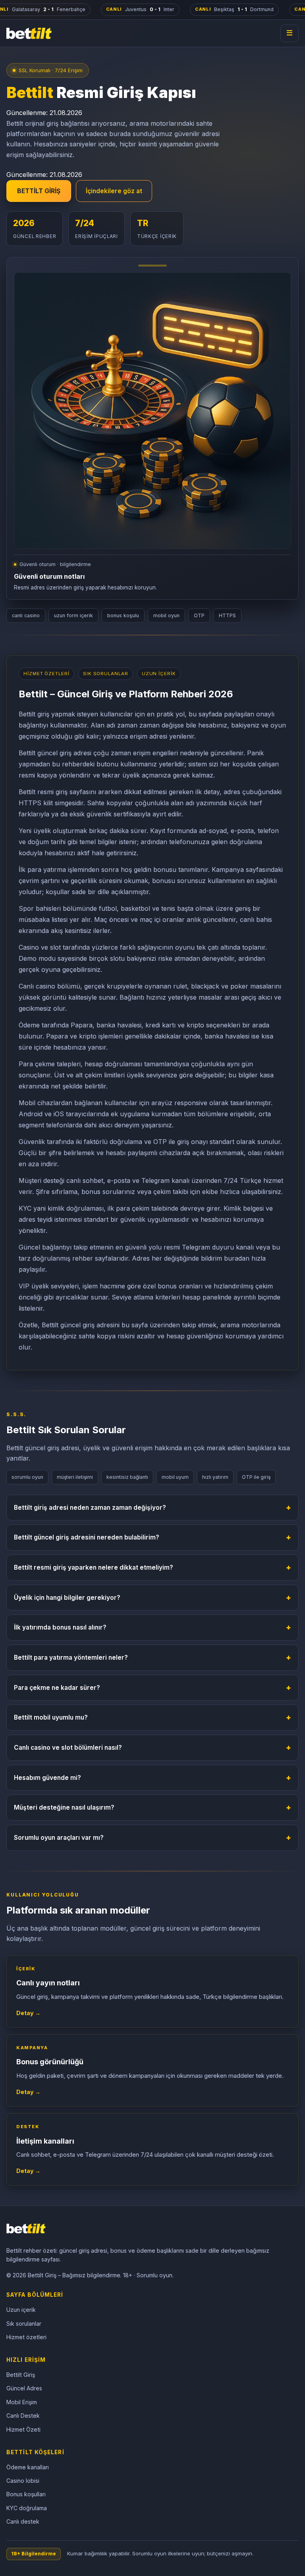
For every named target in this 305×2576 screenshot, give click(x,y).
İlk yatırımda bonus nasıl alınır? (152, 1627)
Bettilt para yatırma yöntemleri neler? (152, 1657)
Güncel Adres (24, 2388)
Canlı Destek (23, 2416)
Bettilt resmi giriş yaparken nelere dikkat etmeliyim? (152, 1567)
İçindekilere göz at (114, 191)
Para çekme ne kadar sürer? (152, 1687)
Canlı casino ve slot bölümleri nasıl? (152, 1747)
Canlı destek (23, 2521)
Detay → (28, 2013)
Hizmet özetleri (26, 2337)
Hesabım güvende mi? (152, 1777)
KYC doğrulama (27, 2508)
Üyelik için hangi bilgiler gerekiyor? (152, 1597)
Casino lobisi (23, 2481)
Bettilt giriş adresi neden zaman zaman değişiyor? (152, 1507)
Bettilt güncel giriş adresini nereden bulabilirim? (152, 1537)
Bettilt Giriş (21, 2375)
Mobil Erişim (22, 2402)
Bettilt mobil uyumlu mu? (152, 1717)
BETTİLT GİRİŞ (39, 191)
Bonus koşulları (26, 2494)
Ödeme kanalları (28, 2467)
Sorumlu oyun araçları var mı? (152, 1837)
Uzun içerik (21, 2310)
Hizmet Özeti (23, 2429)
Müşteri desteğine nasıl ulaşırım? (152, 1807)
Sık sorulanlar (24, 2324)
